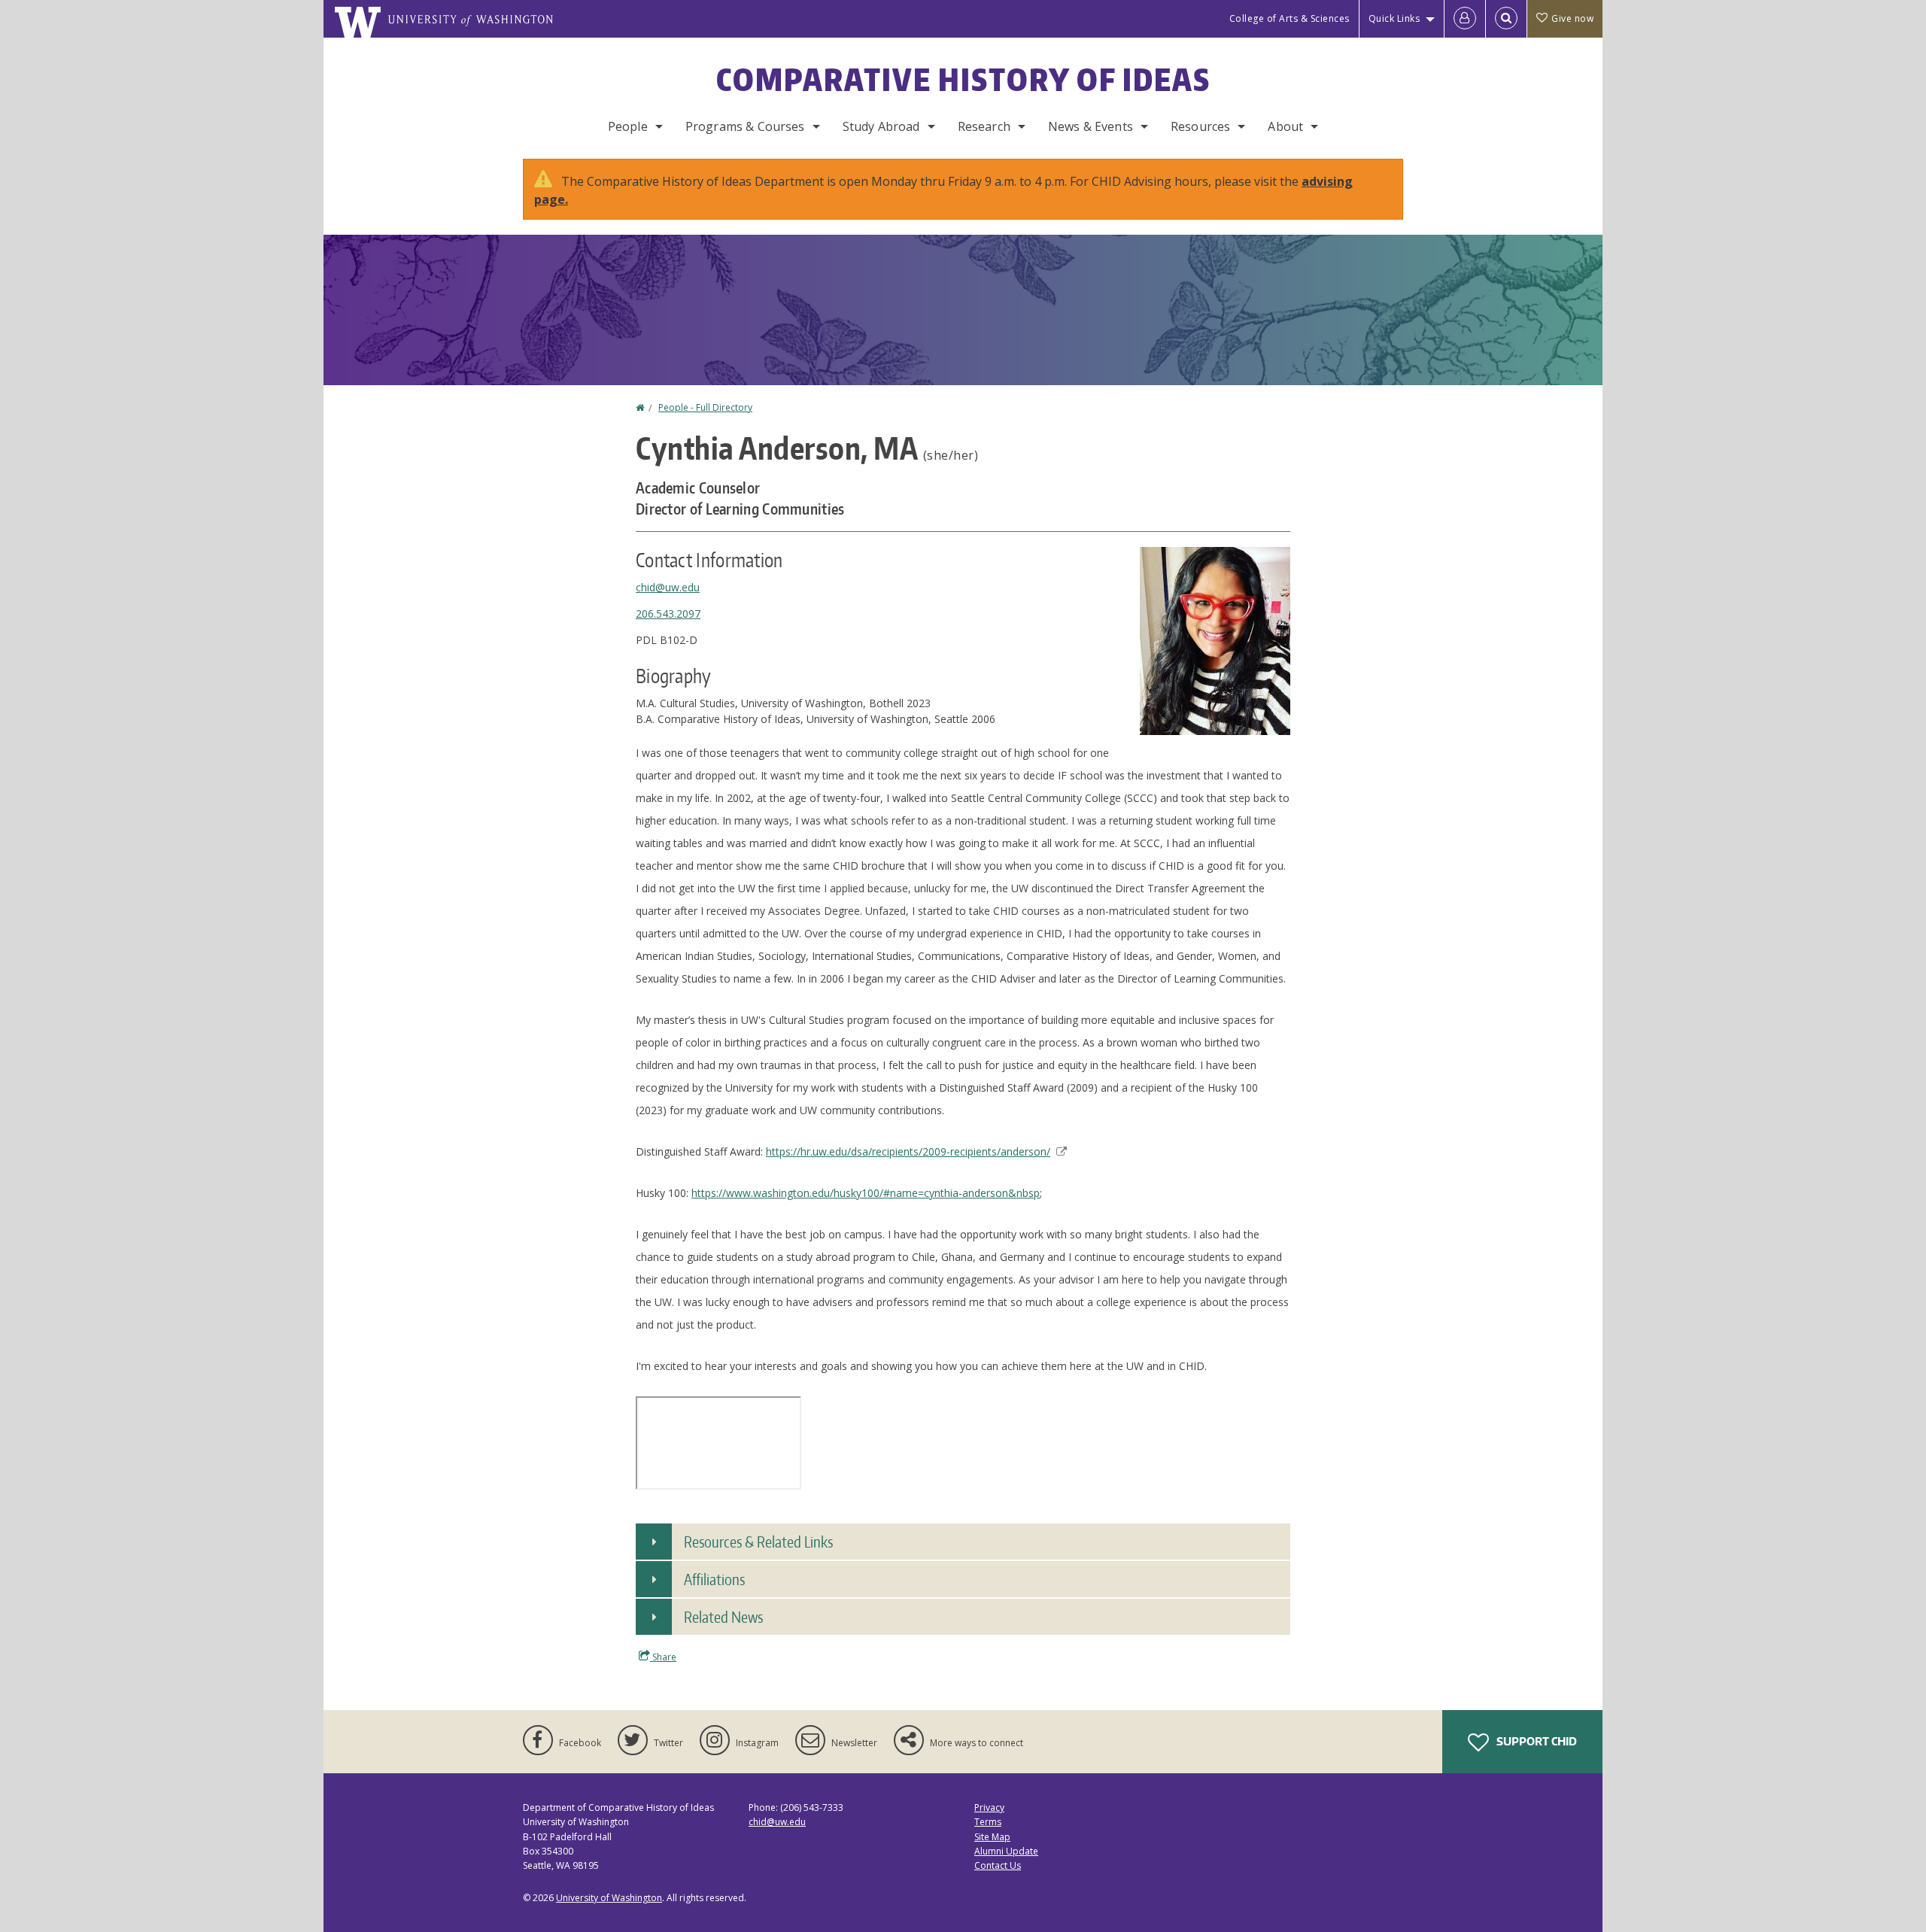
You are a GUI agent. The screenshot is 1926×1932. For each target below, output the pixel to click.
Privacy (989, 1807)
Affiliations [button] (714, 1579)
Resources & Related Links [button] (758, 1542)
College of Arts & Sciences (1290, 18)
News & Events (1091, 126)
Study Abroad (881, 126)
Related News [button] (723, 1617)
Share (663, 1657)
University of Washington (609, 1898)
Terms (988, 1822)
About (1285, 126)
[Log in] (1465, 19)
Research (984, 126)
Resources (1200, 126)
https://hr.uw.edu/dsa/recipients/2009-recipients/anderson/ (908, 1151)
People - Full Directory (705, 407)
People (628, 126)
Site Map (992, 1837)
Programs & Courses (745, 126)
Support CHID (1536, 1741)
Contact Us (998, 1865)
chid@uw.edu (668, 587)
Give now (1572, 18)
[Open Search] (1506, 19)
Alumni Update (1006, 1851)
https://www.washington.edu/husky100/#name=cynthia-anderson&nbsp (866, 1193)
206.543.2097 (668, 614)
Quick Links (1394, 18)
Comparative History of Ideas (963, 80)
